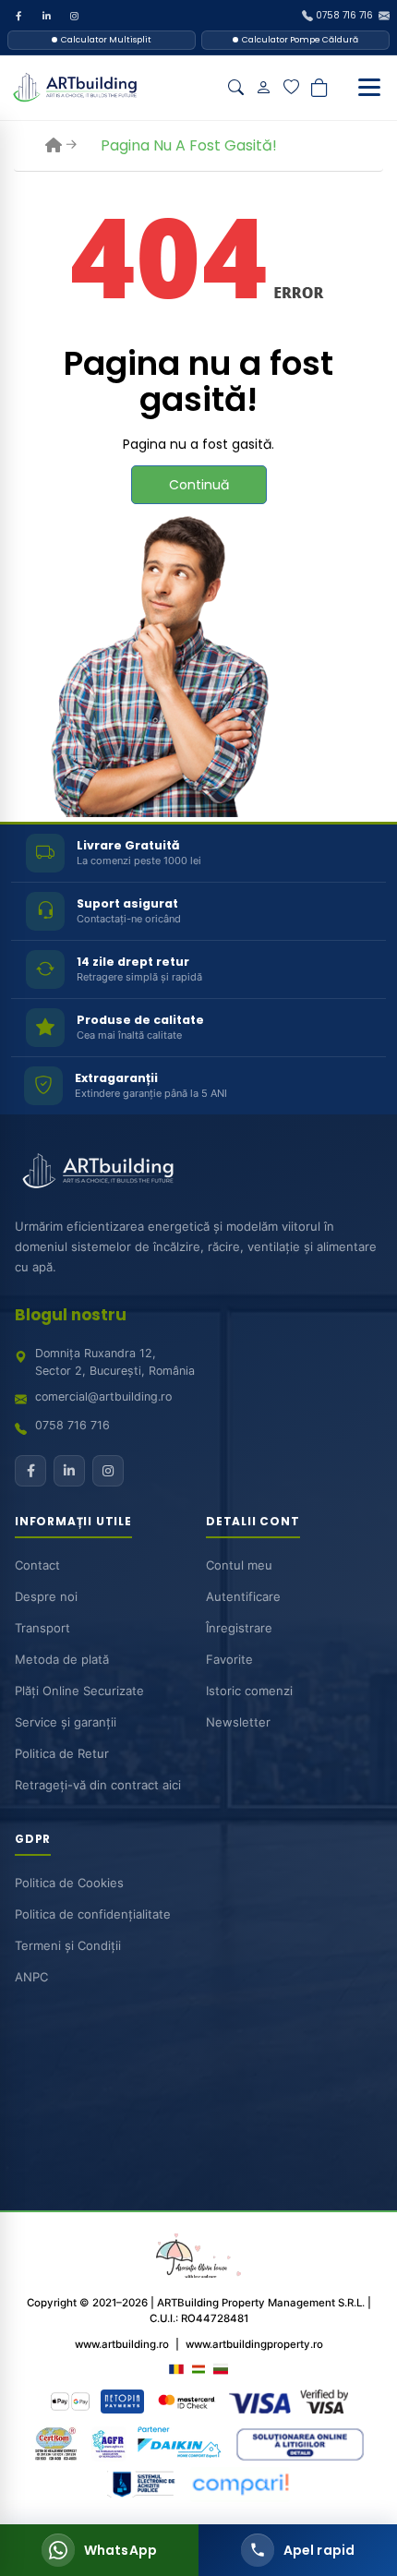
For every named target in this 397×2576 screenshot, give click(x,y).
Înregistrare (239, 1628)
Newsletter (238, 1722)
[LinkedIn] (46, 16)
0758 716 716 (72, 1425)
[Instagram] (74, 16)
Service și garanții (66, 1722)
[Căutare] (235, 88)
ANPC (31, 1977)
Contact (37, 1565)
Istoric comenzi (249, 1691)
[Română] (176, 2369)
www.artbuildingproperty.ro (254, 2344)
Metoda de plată (62, 1659)
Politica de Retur (62, 1753)
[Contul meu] (263, 88)
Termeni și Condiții (68, 1945)
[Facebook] (18, 16)
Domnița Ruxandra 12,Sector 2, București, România (115, 1362)
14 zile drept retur (133, 962)
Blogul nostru (71, 1315)
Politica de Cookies (69, 1883)
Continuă (199, 485)
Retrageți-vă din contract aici (98, 1785)
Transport (42, 1628)
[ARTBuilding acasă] (98, 1171)
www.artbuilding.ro (122, 2344)
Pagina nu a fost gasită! (189, 146)
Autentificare (243, 1596)
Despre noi (46, 1596)
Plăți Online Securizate (79, 1691)
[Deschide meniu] (369, 88)
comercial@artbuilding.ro (103, 1396)
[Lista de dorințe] (291, 88)
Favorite (229, 1659)
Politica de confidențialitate (93, 1914)
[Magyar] (198, 2369)
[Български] (221, 2369)
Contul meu (239, 1565)
